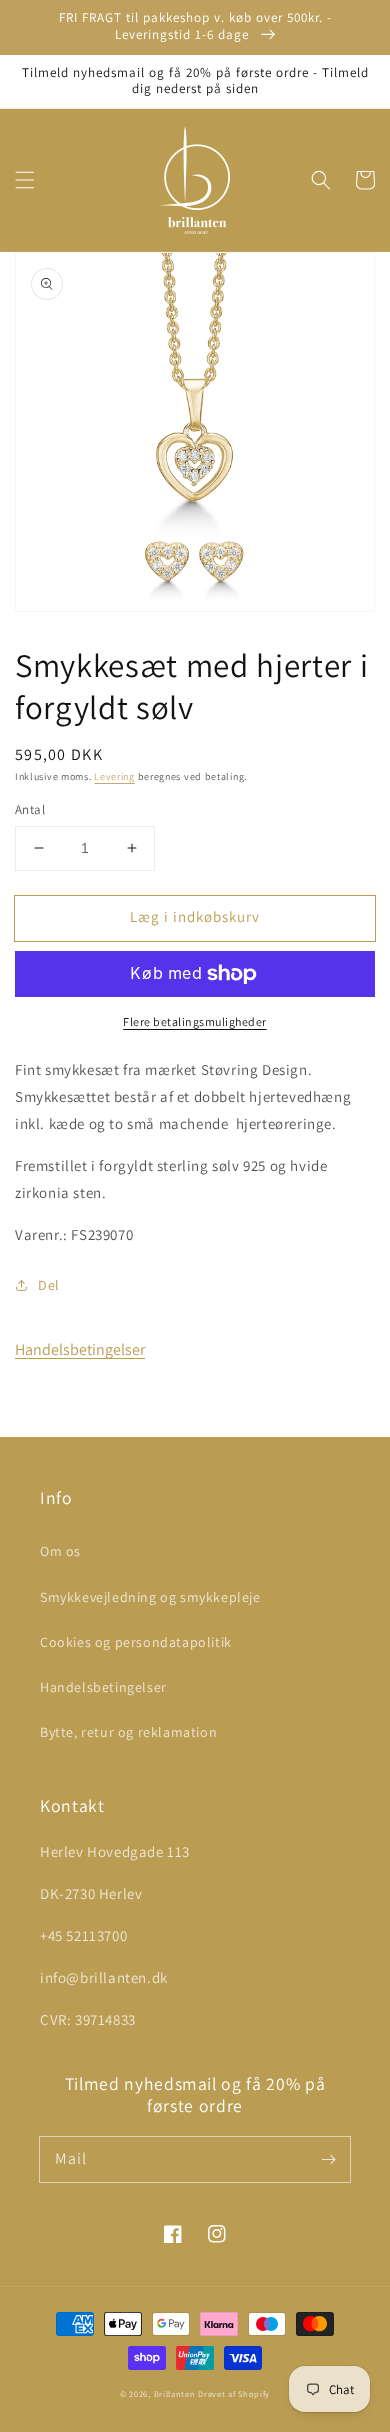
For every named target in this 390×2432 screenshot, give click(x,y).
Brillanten (175, 2393)
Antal (30, 809)
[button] (25, 180)
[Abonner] (328, 2159)
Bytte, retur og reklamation (128, 1732)
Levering (114, 776)
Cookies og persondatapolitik (136, 1642)
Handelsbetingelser (80, 1349)
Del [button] (49, 1285)
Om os (60, 1551)
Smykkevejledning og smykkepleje (150, 1597)
